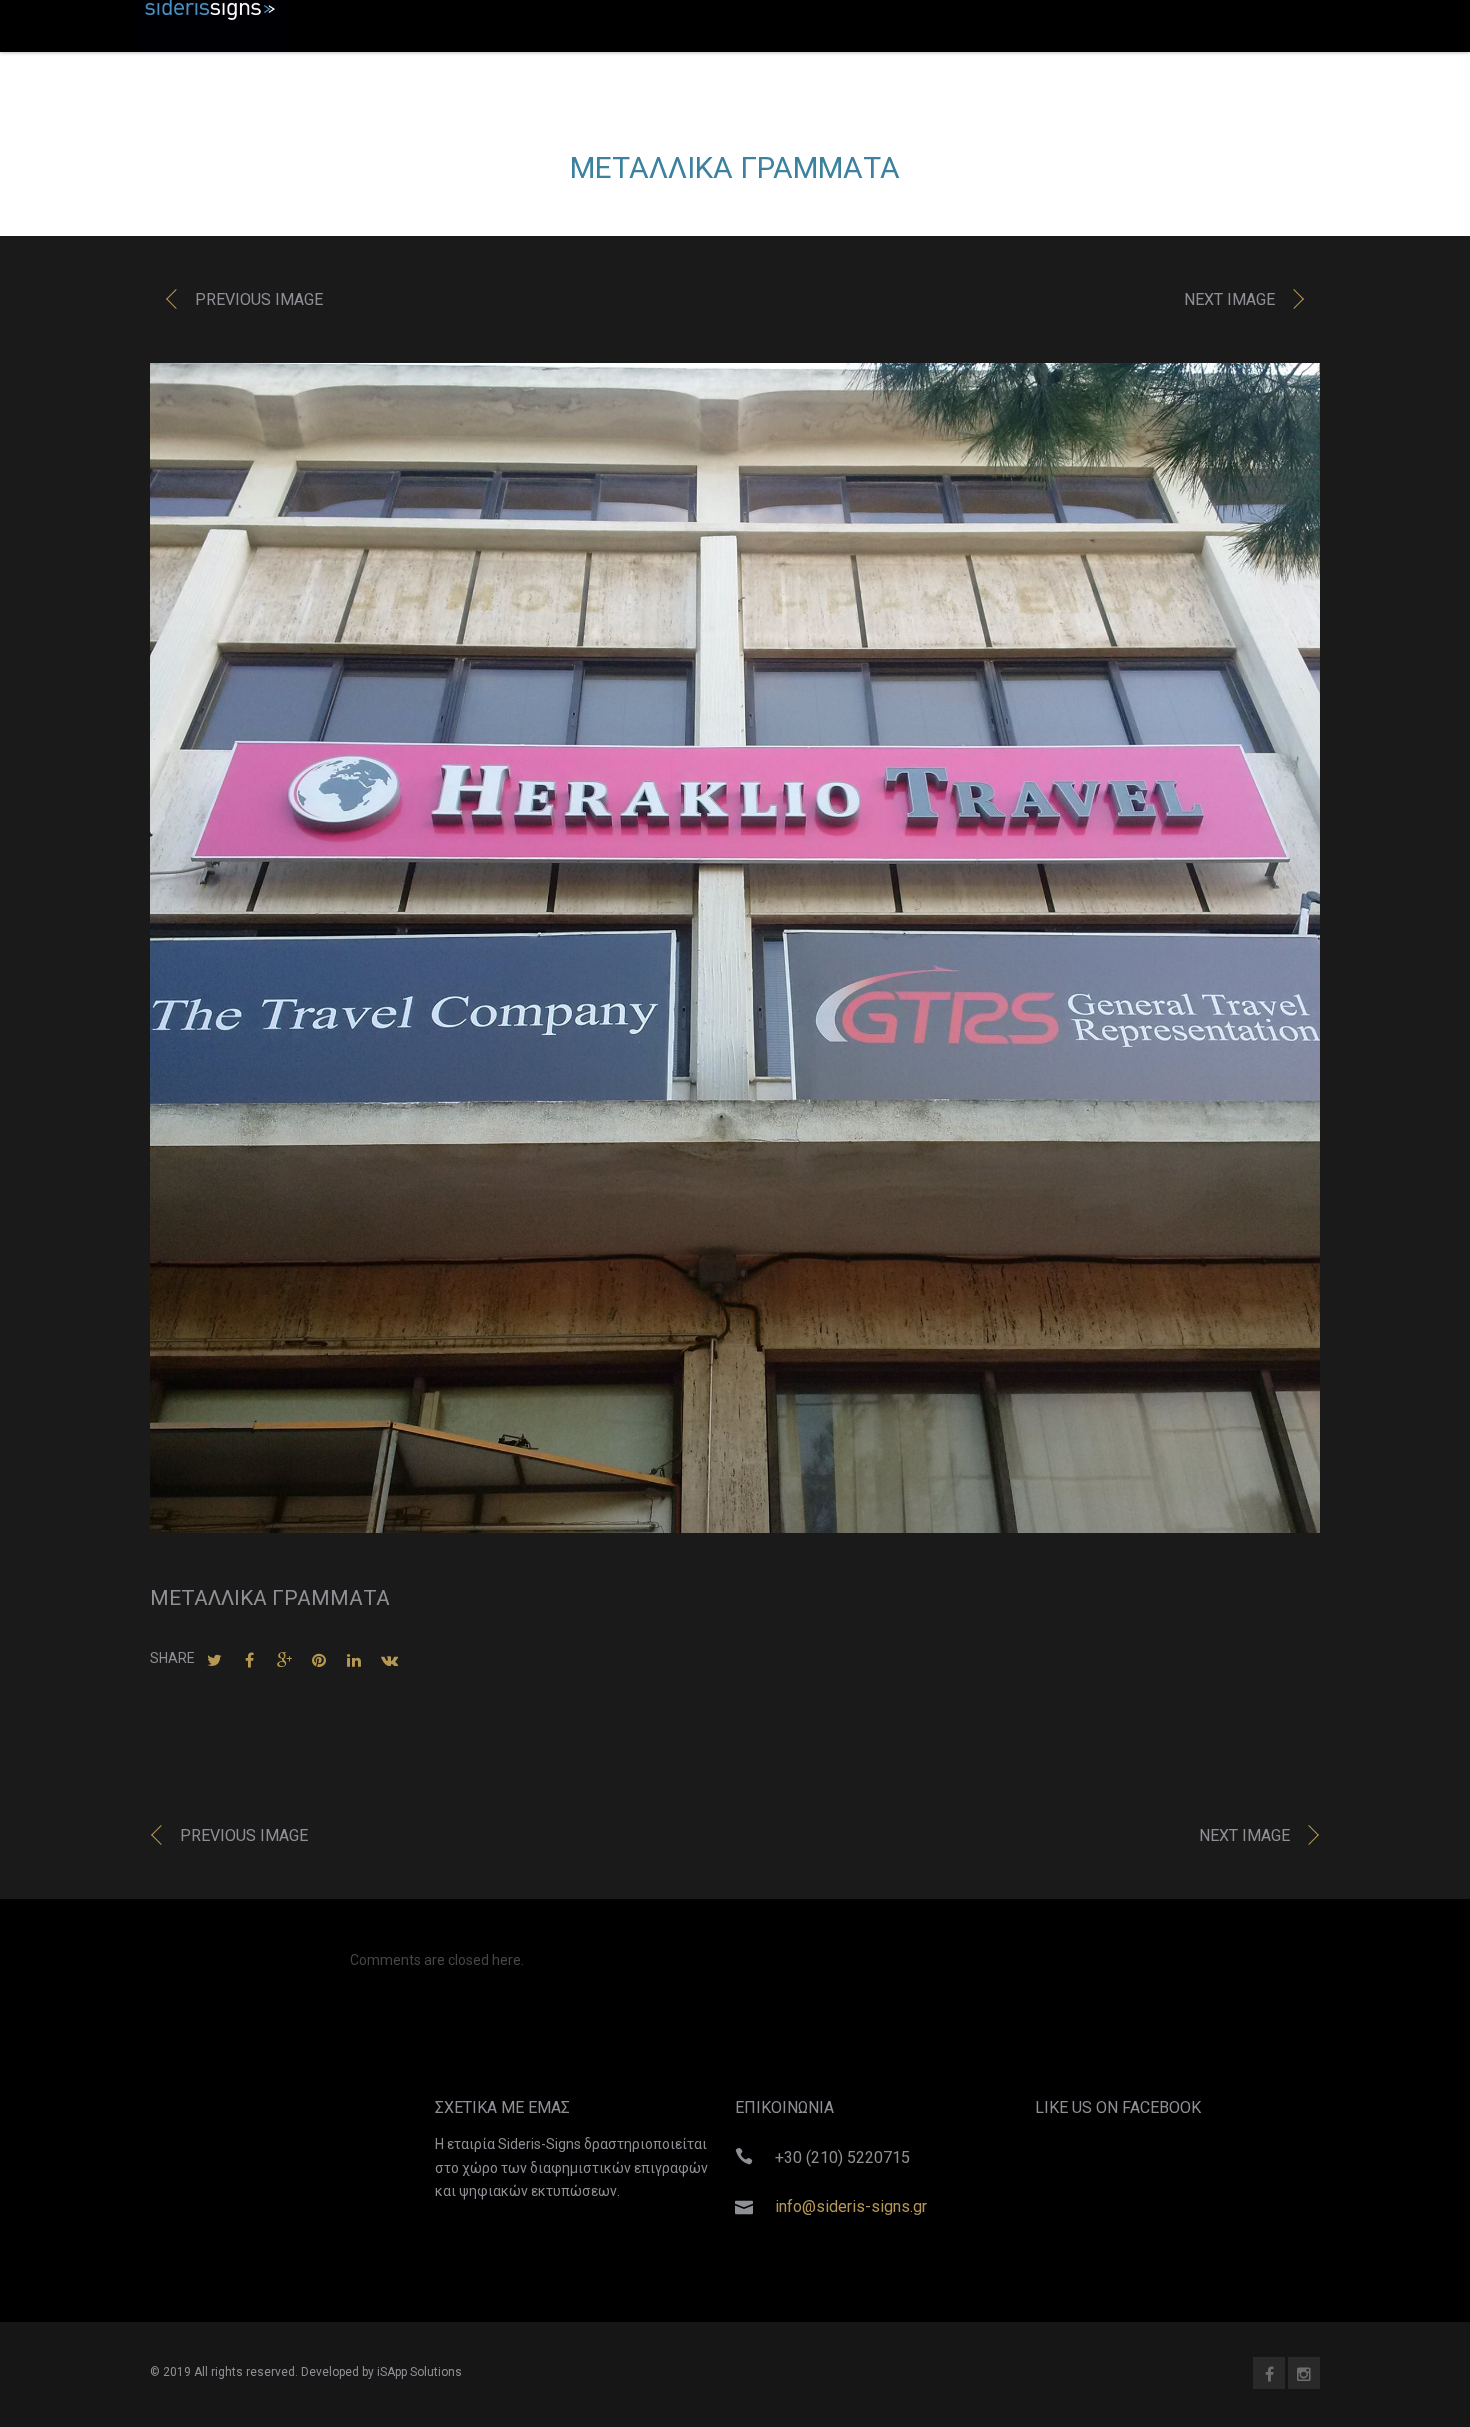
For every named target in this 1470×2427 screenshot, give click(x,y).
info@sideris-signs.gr (851, 2206)
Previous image (259, 299)
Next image (1229, 299)
